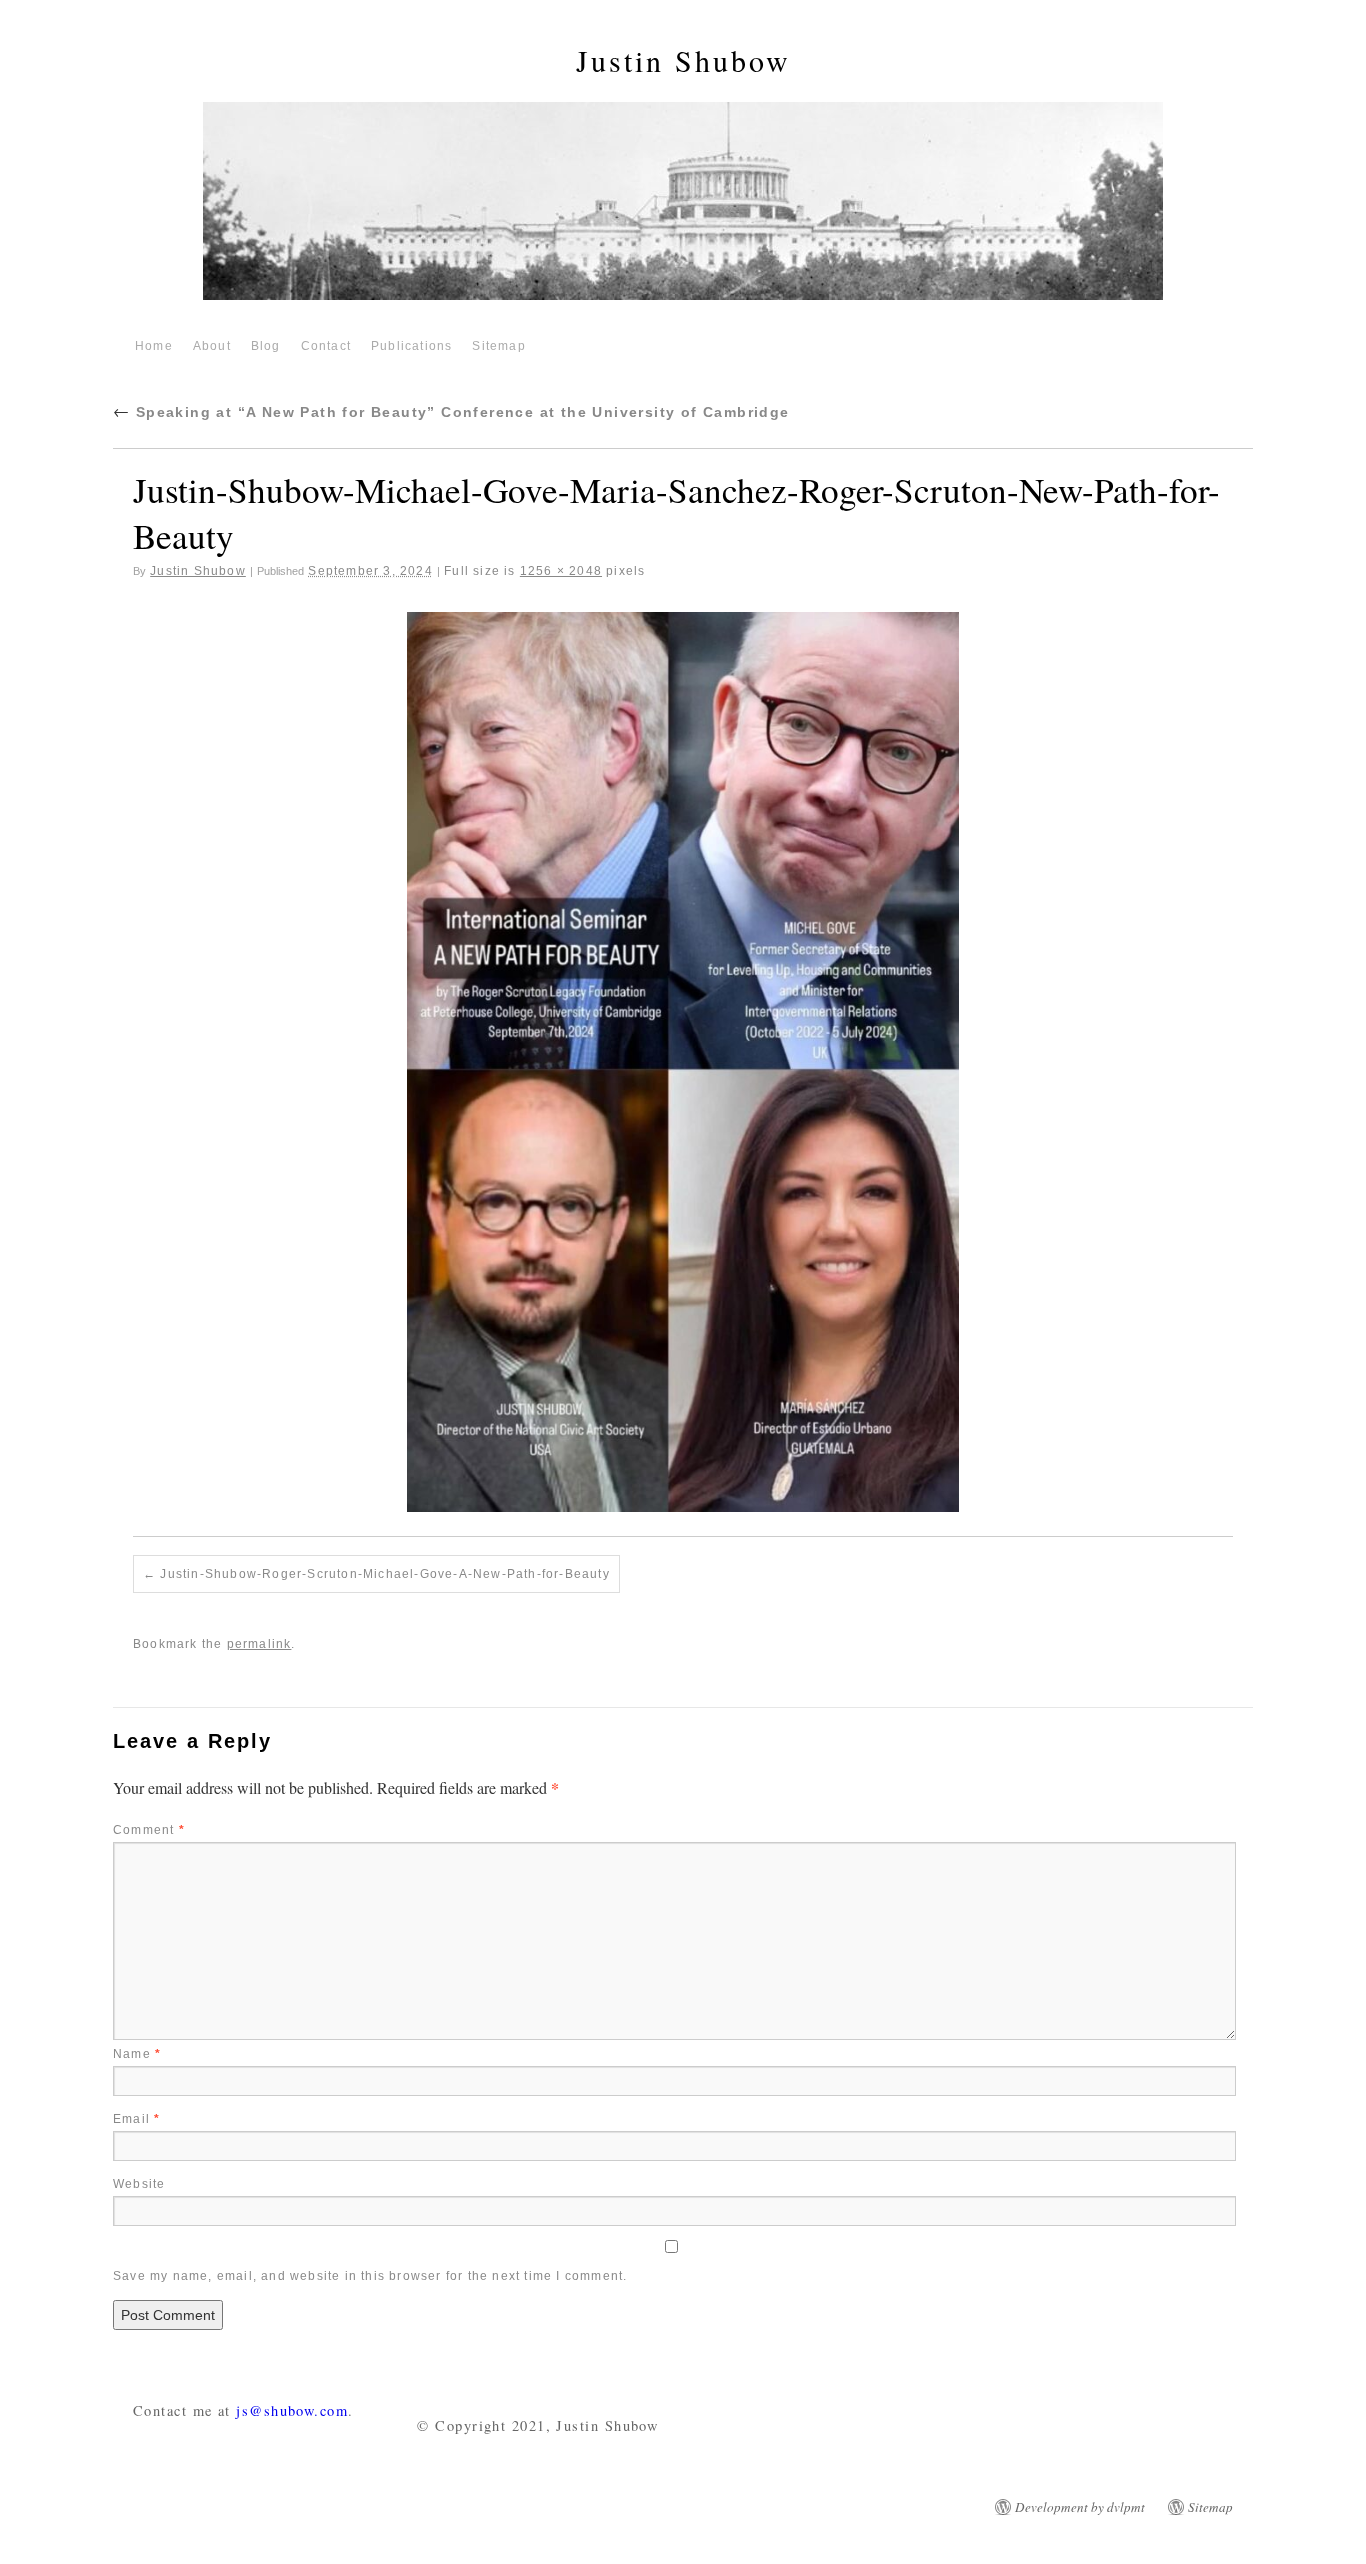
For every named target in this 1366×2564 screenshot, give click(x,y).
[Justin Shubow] (683, 209)
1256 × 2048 (561, 571)
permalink (259, 1644)
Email (136, 2119)
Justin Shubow (683, 60)
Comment (149, 1830)
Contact (326, 346)
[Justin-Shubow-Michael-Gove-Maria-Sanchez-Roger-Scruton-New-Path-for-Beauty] (683, 1062)
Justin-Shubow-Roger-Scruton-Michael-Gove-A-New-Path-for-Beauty (384, 1574)
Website (139, 2184)
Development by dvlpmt (1080, 2507)
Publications (411, 346)
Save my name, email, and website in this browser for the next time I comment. (370, 2276)
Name (137, 2054)
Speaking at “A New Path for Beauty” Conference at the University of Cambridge (451, 412)
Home (154, 346)
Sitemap (498, 346)
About (212, 346)
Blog (266, 346)
